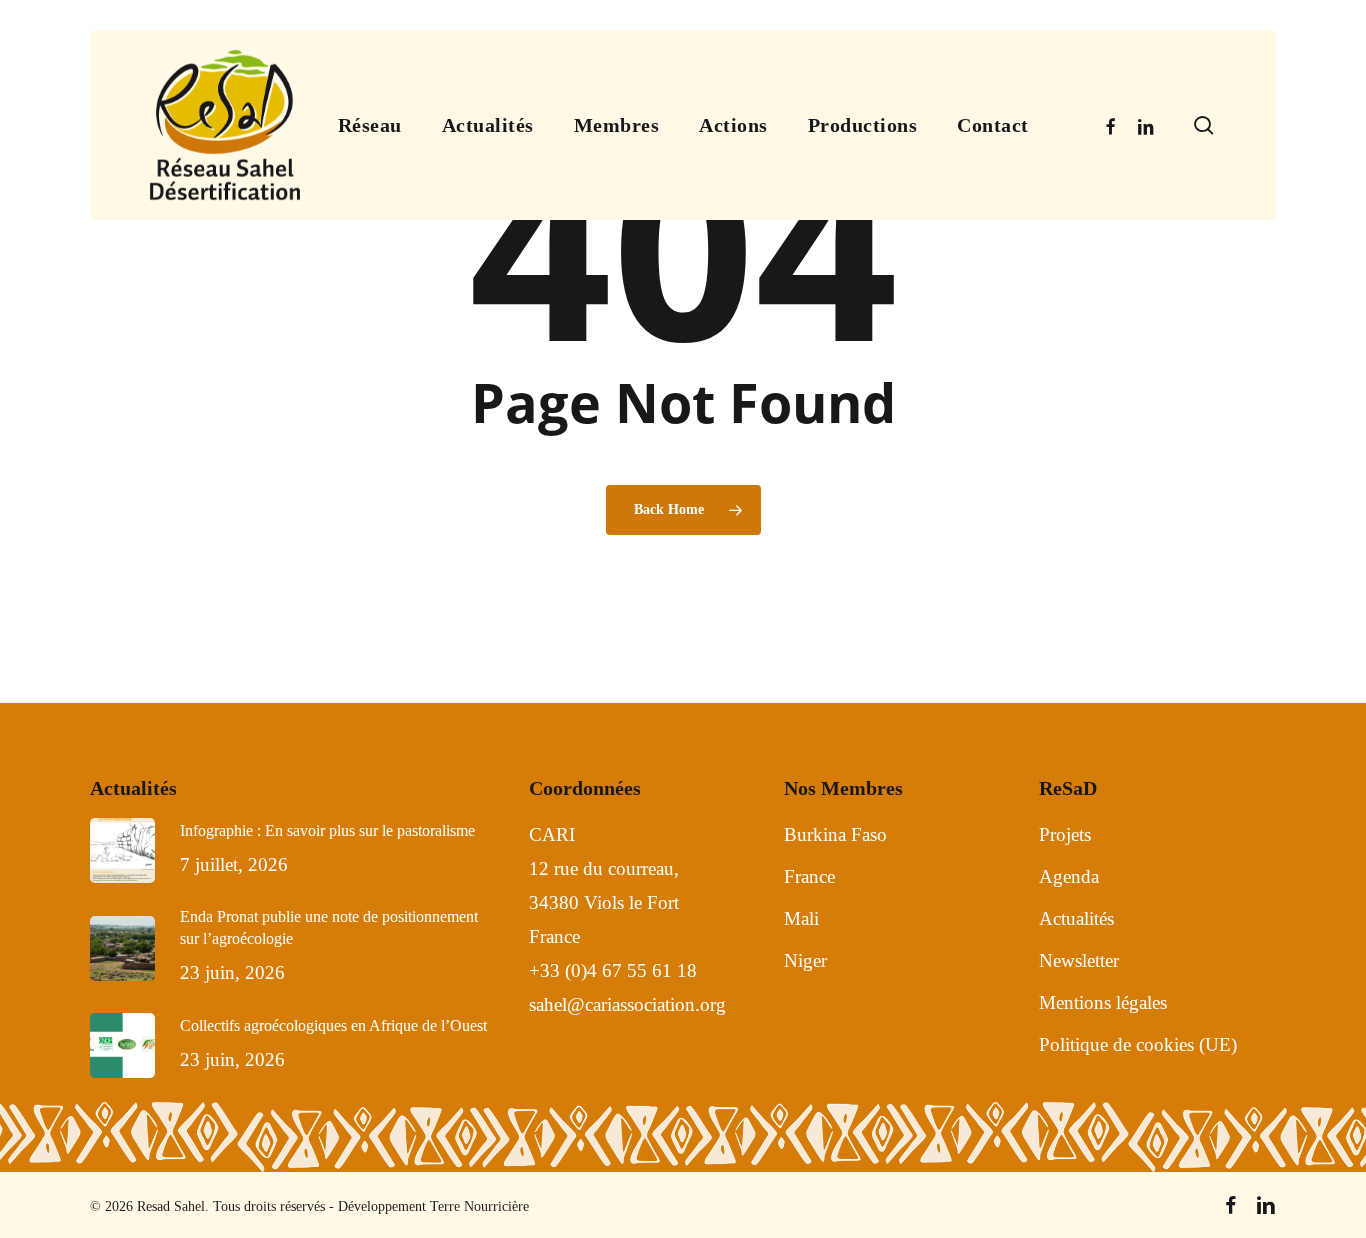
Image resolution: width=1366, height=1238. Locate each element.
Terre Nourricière (479, 1206)
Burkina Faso (835, 834)
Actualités (1076, 918)
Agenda (1069, 876)
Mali (801, 918)
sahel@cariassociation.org (630, 1004)
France (809, 876)
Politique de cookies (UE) (1138, 1044)
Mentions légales (1103, 1002)
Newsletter (1079, 960)
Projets (1065, 834)
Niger (805, 960)
